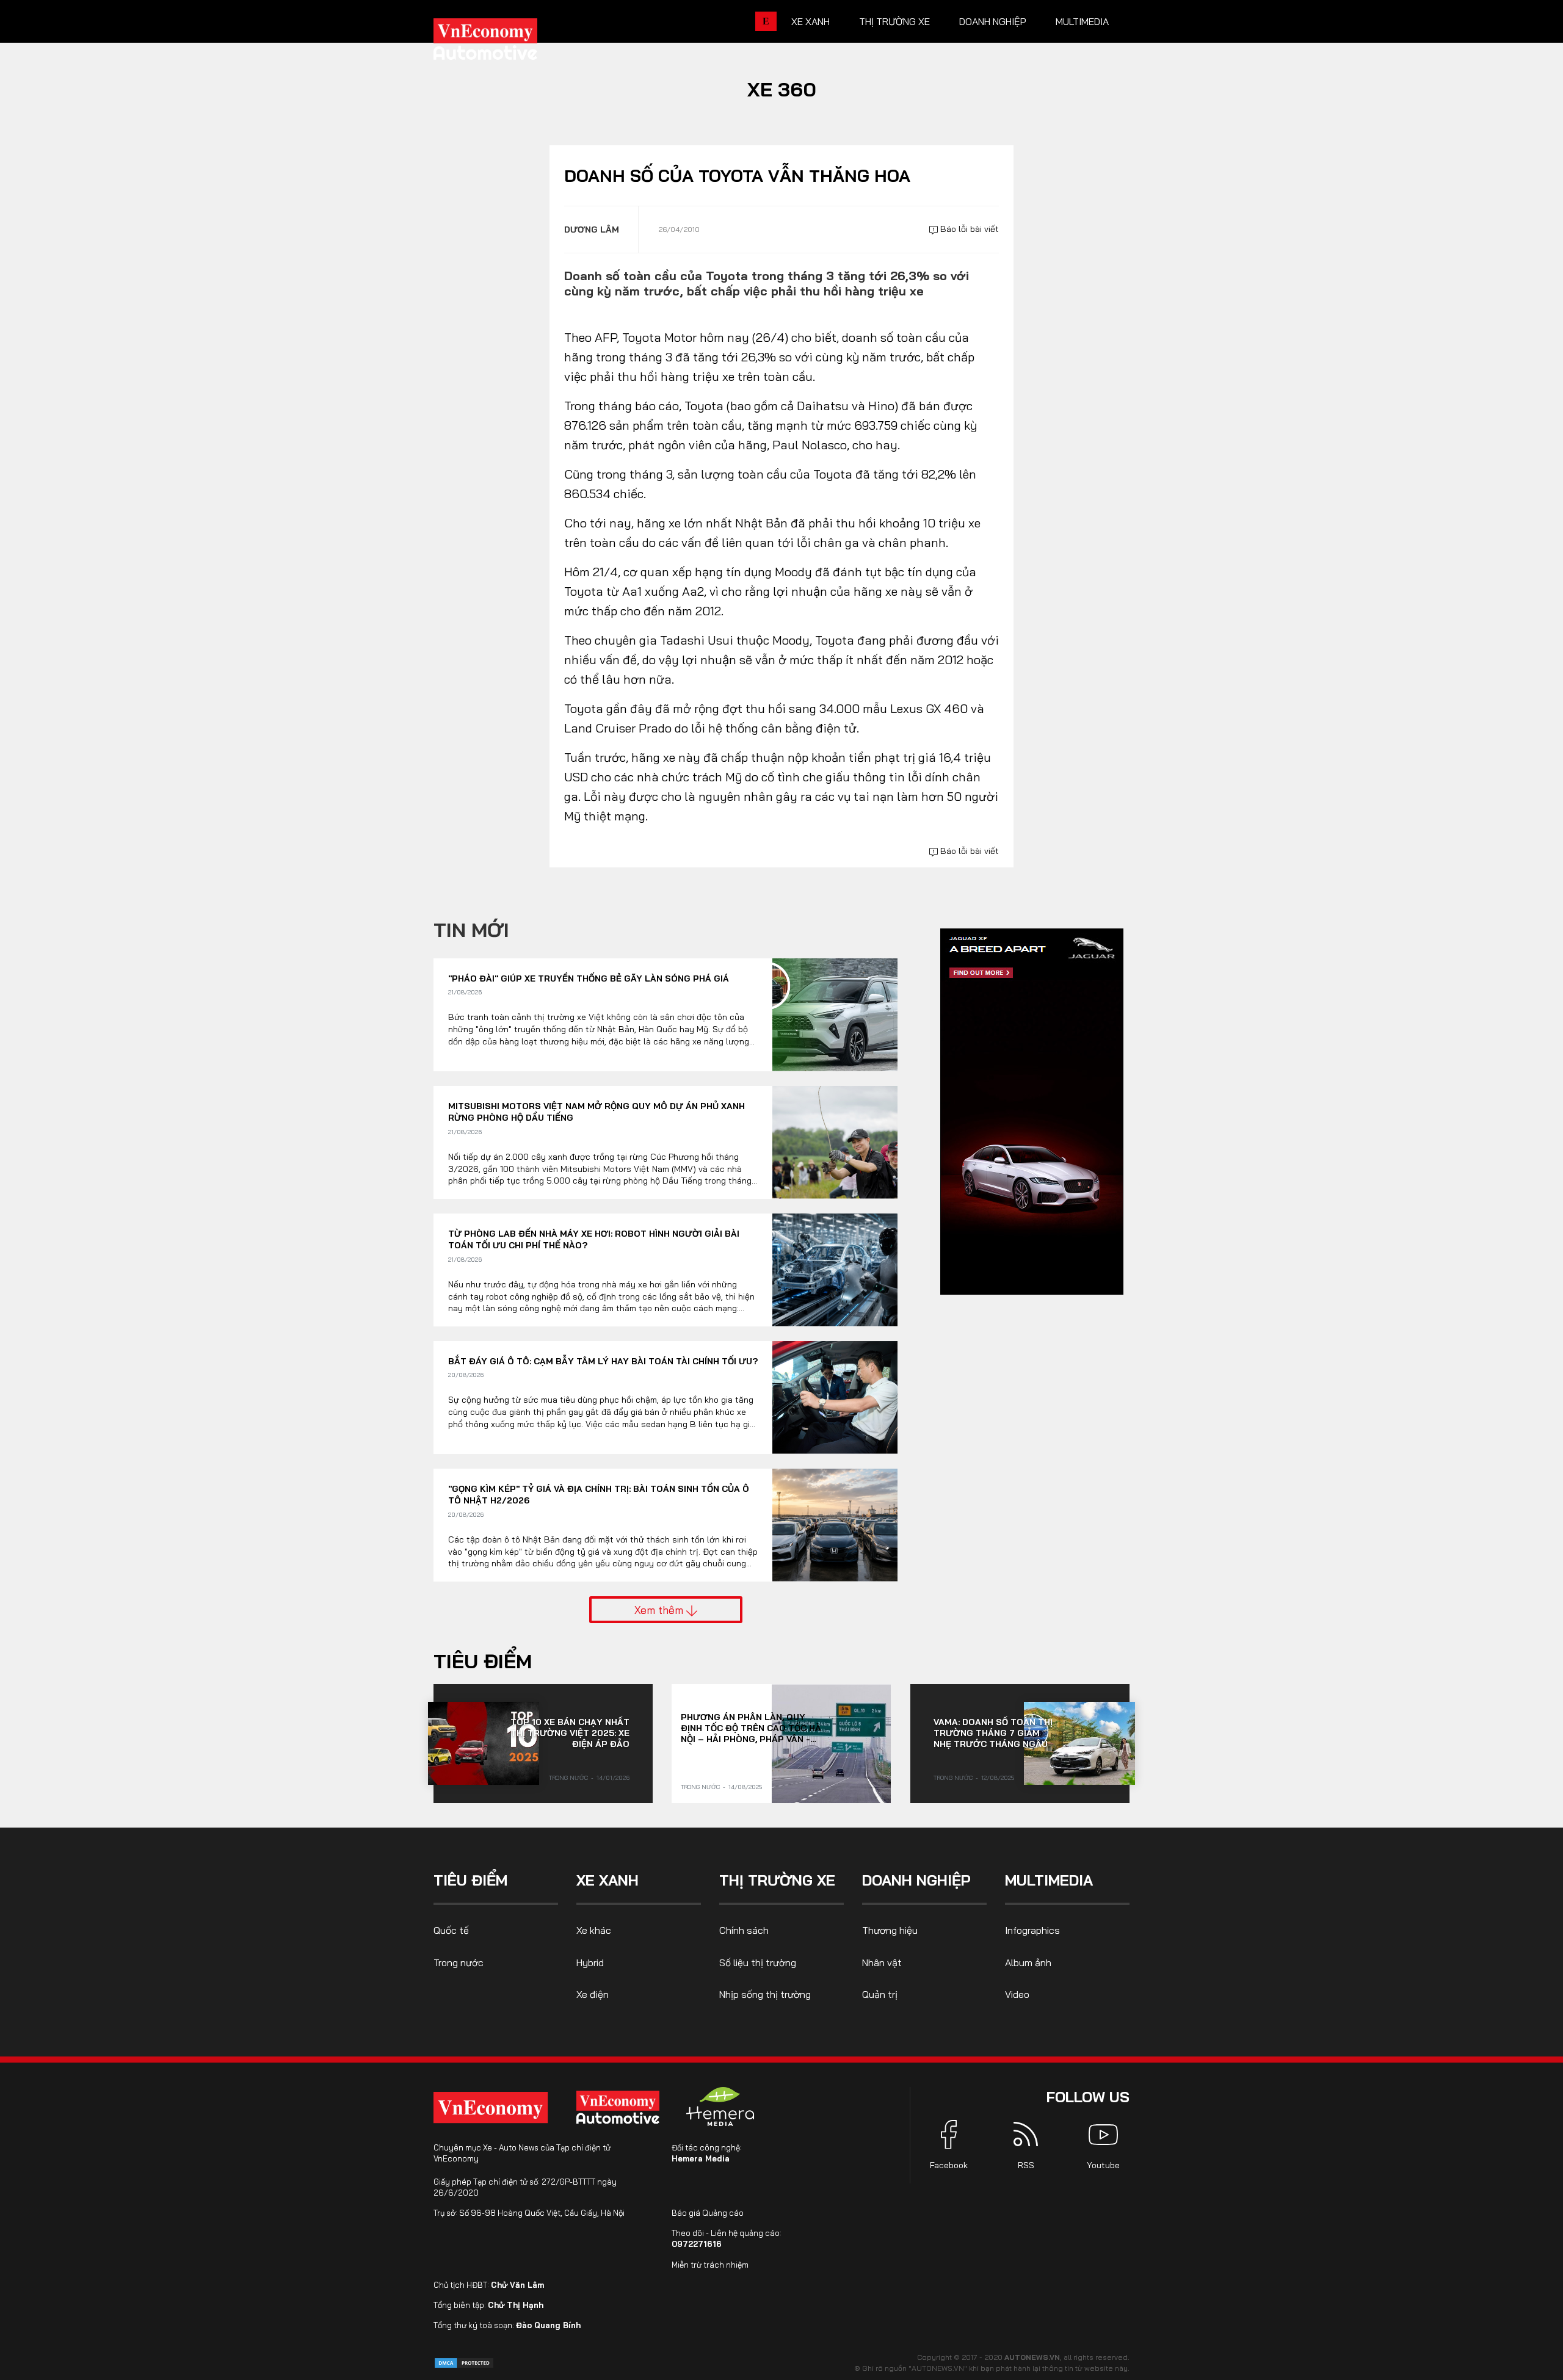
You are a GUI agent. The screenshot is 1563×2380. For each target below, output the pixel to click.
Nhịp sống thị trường (765, 1994)
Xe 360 (782, 89)
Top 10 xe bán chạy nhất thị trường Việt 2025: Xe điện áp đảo (570, 1733)
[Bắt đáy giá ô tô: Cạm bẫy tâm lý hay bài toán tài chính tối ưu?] (835, 1398)
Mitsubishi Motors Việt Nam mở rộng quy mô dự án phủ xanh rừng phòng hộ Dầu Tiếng (597, 1112)
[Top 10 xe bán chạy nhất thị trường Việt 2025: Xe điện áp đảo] (484, 1743)
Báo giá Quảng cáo (708, 2213)
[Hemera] (720, 2107)
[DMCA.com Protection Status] (464, 2362)
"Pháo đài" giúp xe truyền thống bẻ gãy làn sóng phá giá (589, 978)
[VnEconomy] (491, 2107)
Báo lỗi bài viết (968, 229)
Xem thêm (660, 1610)
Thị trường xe (894, 21)
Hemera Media (701, 2158)
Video (1017, 1994)
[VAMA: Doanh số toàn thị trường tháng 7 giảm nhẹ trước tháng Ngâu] (1079, 1743)
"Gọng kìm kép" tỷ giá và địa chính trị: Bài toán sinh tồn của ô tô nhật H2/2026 (599, 1495)
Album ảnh (1028, 1962)
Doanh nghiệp (993, 21)
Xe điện (593, 1994)
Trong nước (568, 1778)
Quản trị (880, 1994)
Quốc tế (451, 1930)
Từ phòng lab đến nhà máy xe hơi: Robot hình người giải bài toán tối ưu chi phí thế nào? (594, 1240)
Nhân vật (882, 1962)
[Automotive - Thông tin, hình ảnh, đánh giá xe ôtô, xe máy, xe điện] (506, 43)
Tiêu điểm (483, 1661)
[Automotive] (620, 2107)
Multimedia (1082, 21)
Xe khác (594, 1930)
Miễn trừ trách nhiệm (710, 2265)
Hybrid (590, 1962)
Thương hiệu (890, 1930)
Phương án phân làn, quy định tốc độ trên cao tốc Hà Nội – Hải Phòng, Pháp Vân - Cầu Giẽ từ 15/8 (751, 1728)
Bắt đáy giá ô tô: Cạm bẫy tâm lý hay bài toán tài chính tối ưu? (603, 1361)
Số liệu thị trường (758, 1962)
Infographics (1032, 1930)
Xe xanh (811, 21)
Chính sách (744, 1930)
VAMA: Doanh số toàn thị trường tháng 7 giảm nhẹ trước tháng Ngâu (993, 1733)
